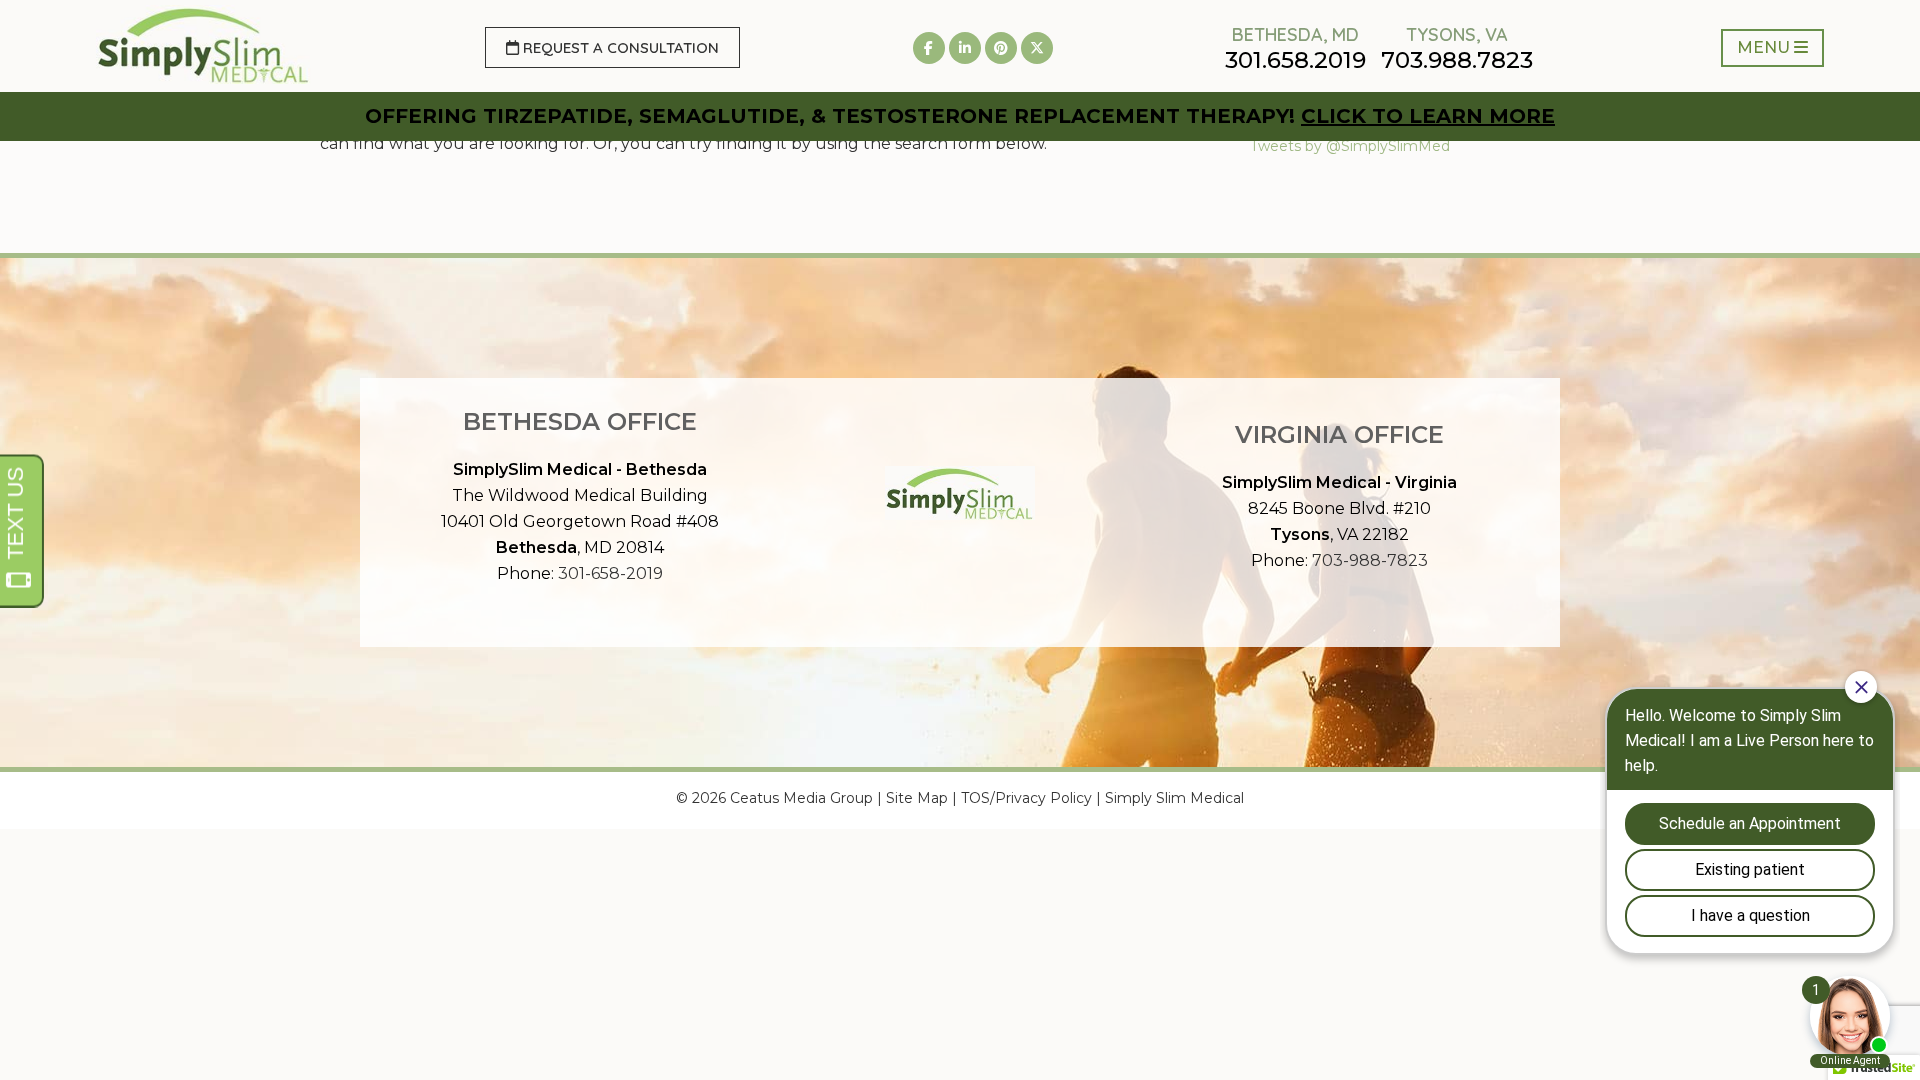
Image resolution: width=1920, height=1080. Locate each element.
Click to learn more (1428, 116)
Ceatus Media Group (801, 798)
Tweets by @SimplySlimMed (1350, 146)
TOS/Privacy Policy (1026, 798)
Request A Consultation (619, 47)
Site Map (917, 798)
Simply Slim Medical (1174, 798)
